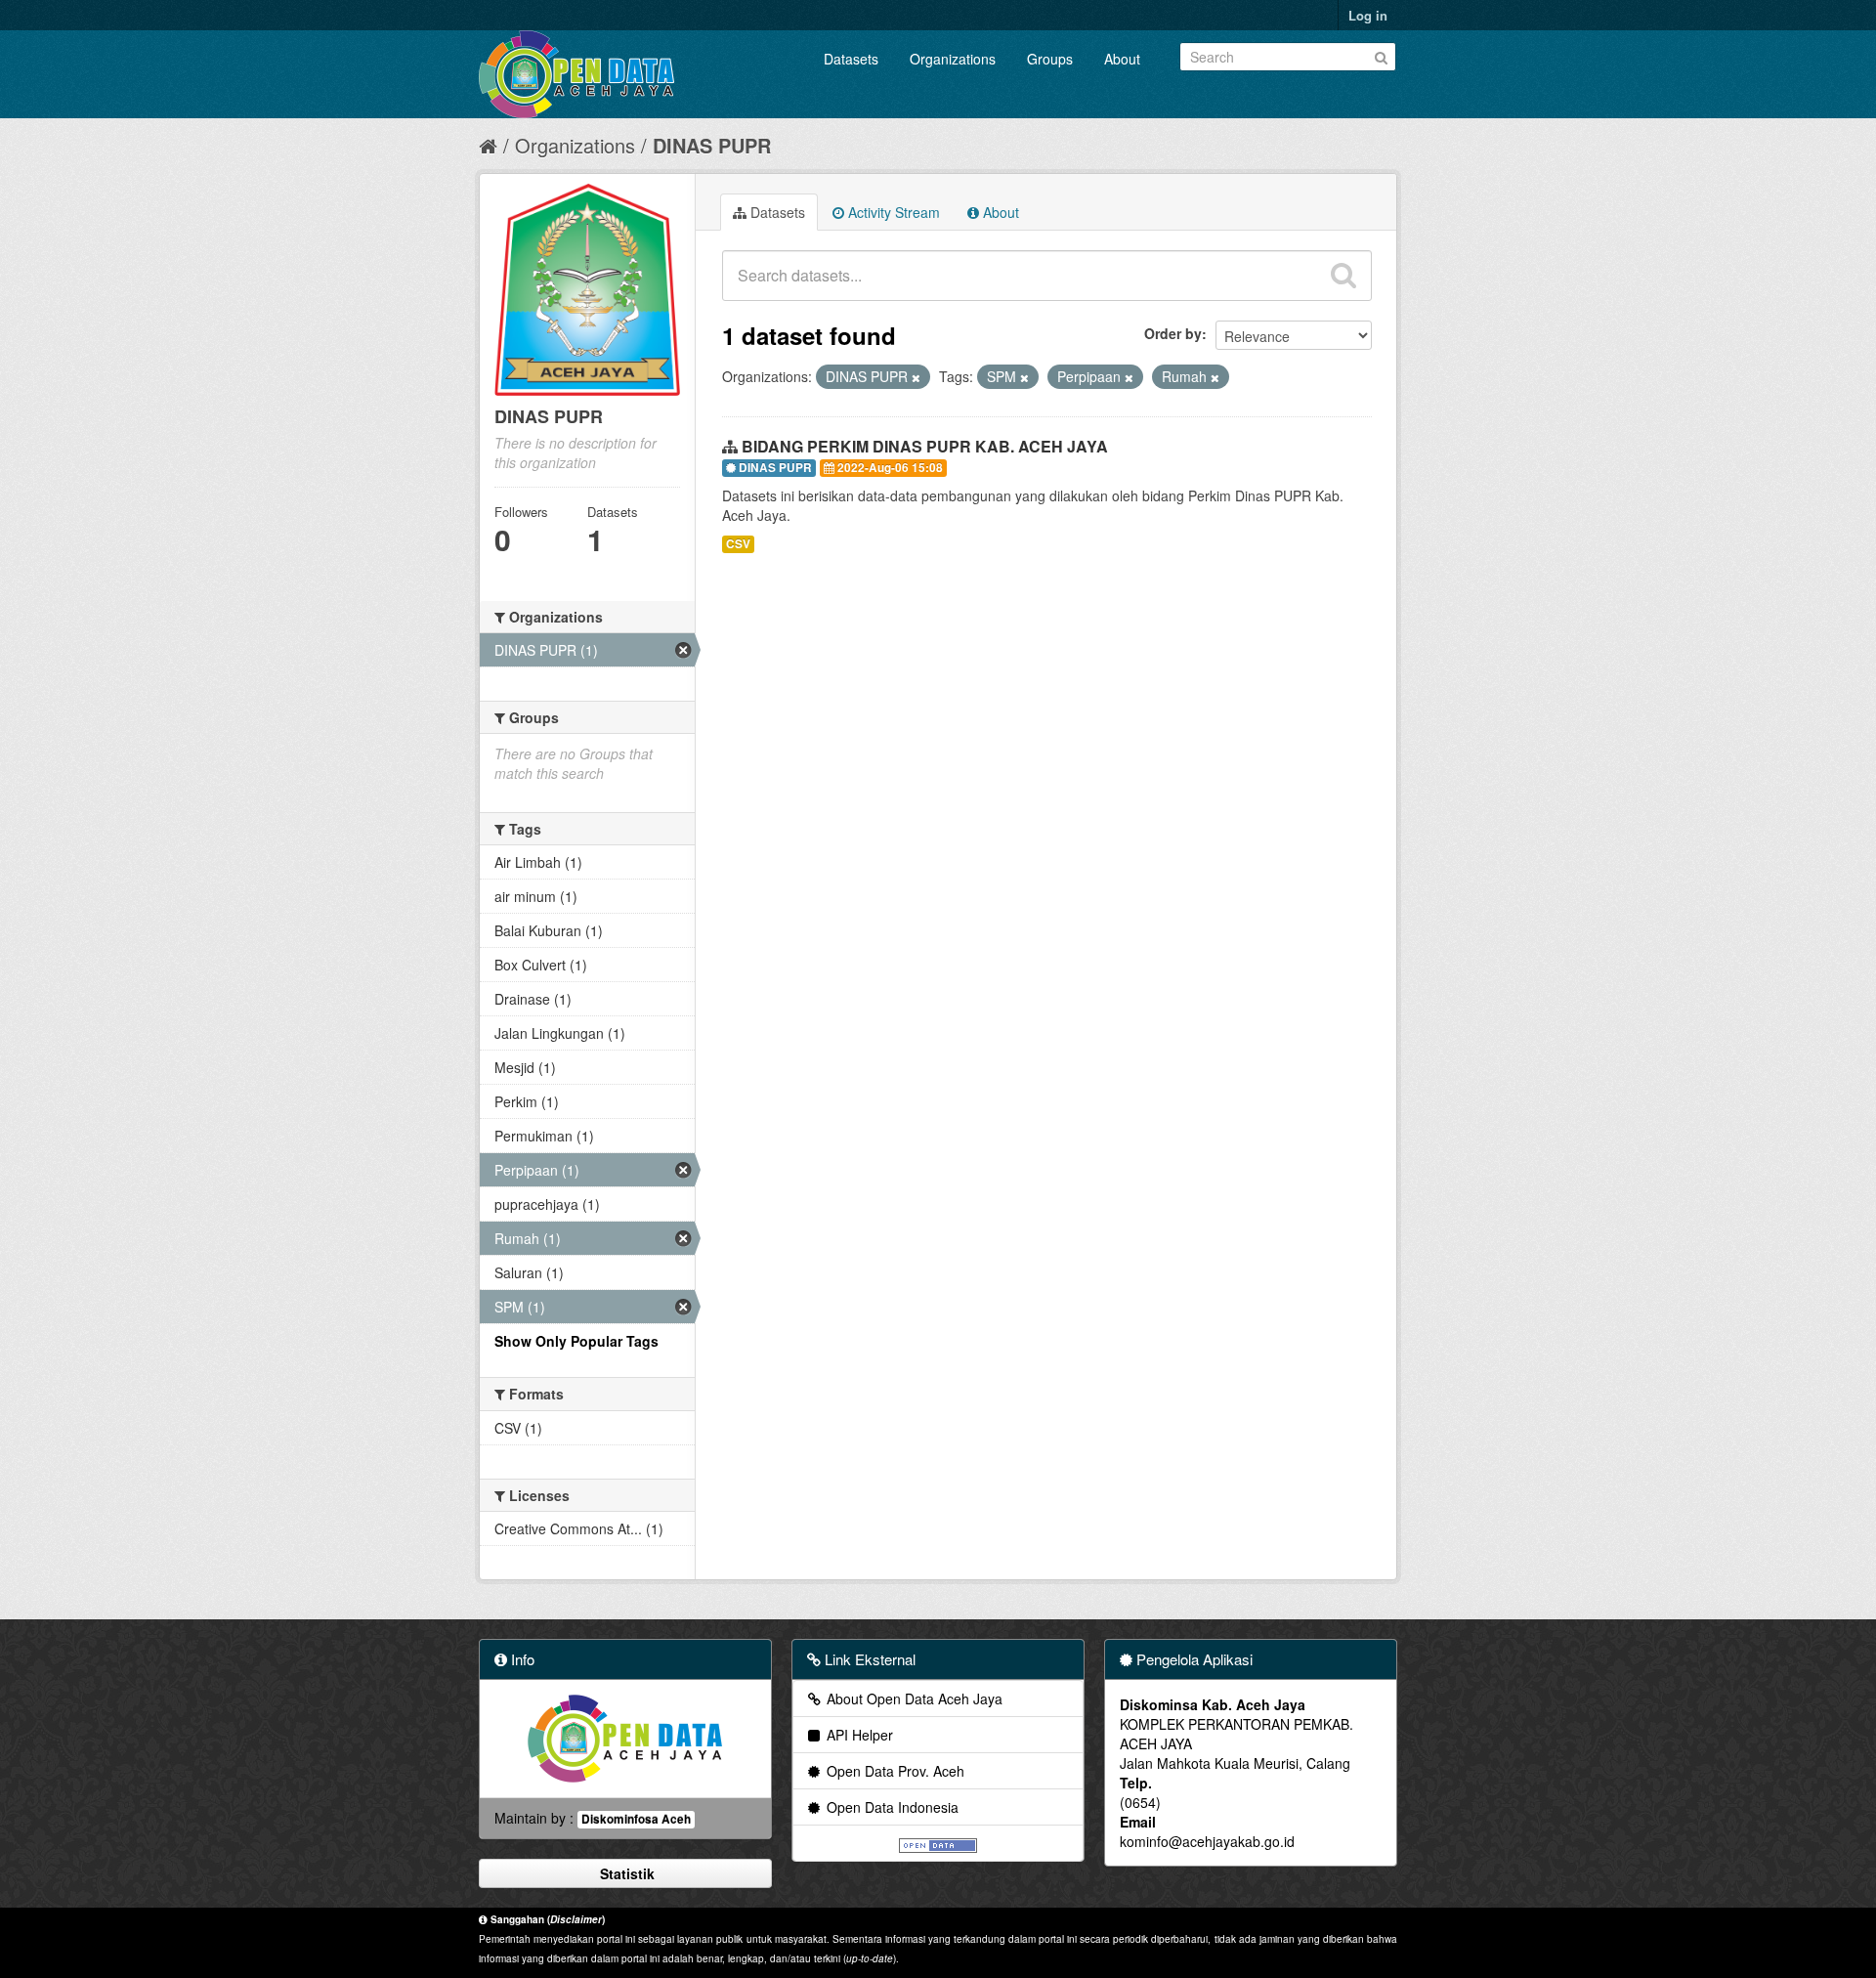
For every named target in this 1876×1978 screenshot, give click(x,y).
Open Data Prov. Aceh (894, 1771)
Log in (1368, 15)
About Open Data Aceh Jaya (913, 1698)
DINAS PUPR (712, 145)
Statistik (625, 1873)
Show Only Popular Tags (576, 1341)
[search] (1343, 276)
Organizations (953, 59)
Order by (1173, 333)
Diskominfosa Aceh (636, 1819)
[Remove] (916, 377)
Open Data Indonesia (891, 1807)
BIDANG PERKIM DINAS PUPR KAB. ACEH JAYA (925, 446)
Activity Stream (892, 212)
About (1122, 59)
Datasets (851, 59)
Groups (1050, 59)
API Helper (858, 1735)
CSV (738, 544)
